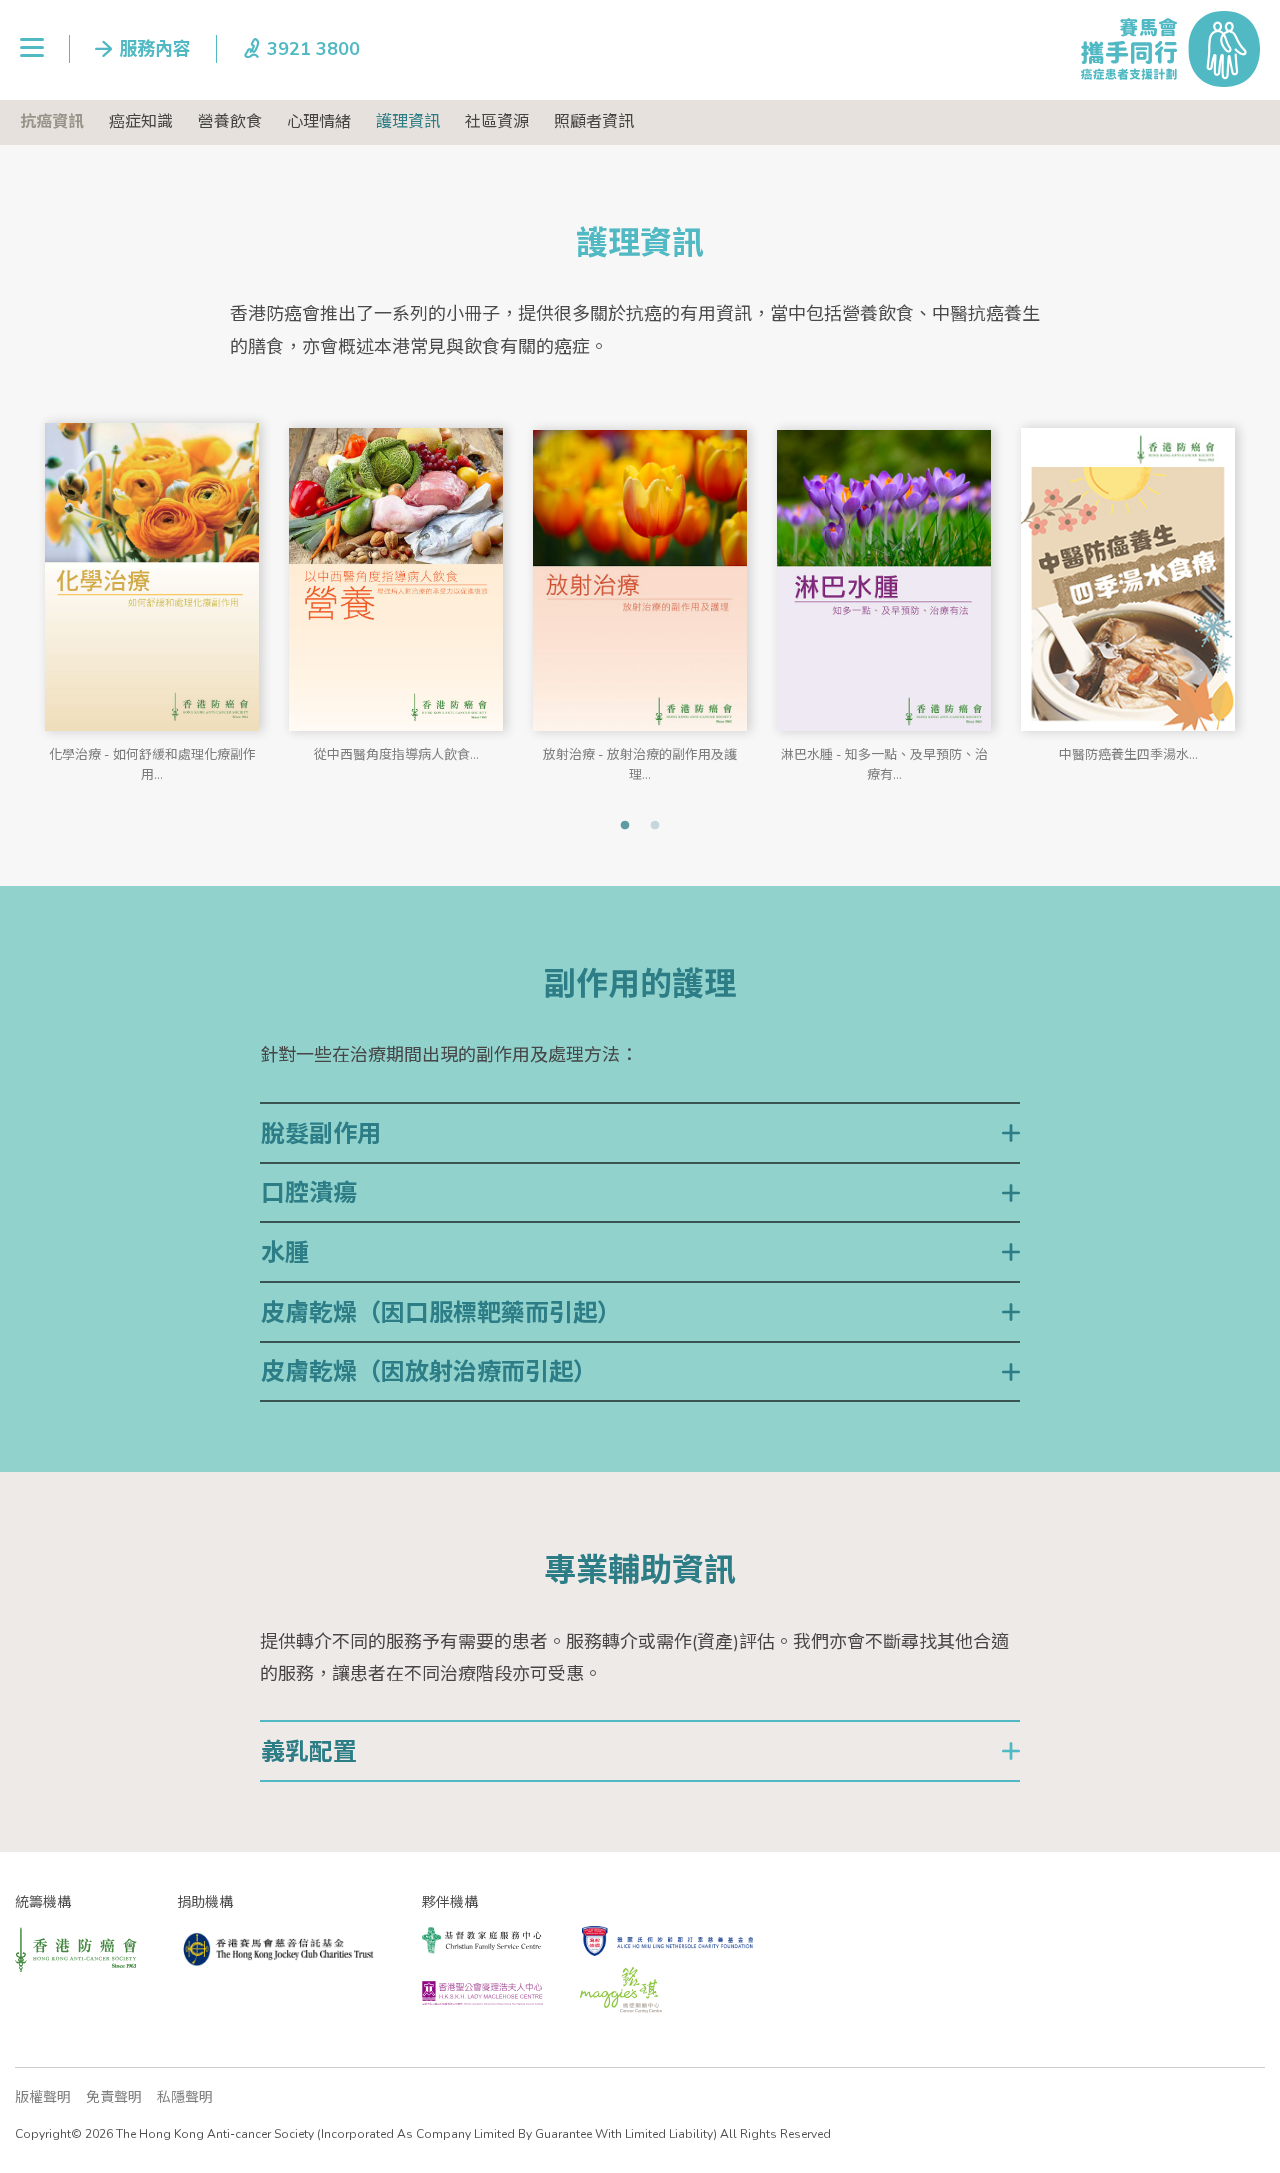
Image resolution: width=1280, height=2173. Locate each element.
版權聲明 (43, 2097)
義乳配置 (309, 1752)
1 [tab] (625, 826)
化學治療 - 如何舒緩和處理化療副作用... (152, 761)
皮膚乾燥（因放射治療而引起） (429, 1372)
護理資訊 (408, 122)
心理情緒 (319, 122)
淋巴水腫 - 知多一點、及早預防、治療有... (884, 761)
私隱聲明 (185, 2097)
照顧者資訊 (594, 122)
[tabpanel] (152, 589)
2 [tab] (655, 826)
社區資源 (497, 122)
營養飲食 (230, 122)
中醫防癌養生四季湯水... (1128, 755)
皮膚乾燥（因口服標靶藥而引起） (441, 1313)
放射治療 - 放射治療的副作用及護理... (640, 761)
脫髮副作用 (321, 1134)
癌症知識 (141, 122)
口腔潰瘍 (309, 1193)
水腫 (285, 1253)
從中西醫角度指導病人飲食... (396, 755)
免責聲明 (114, 2097)
